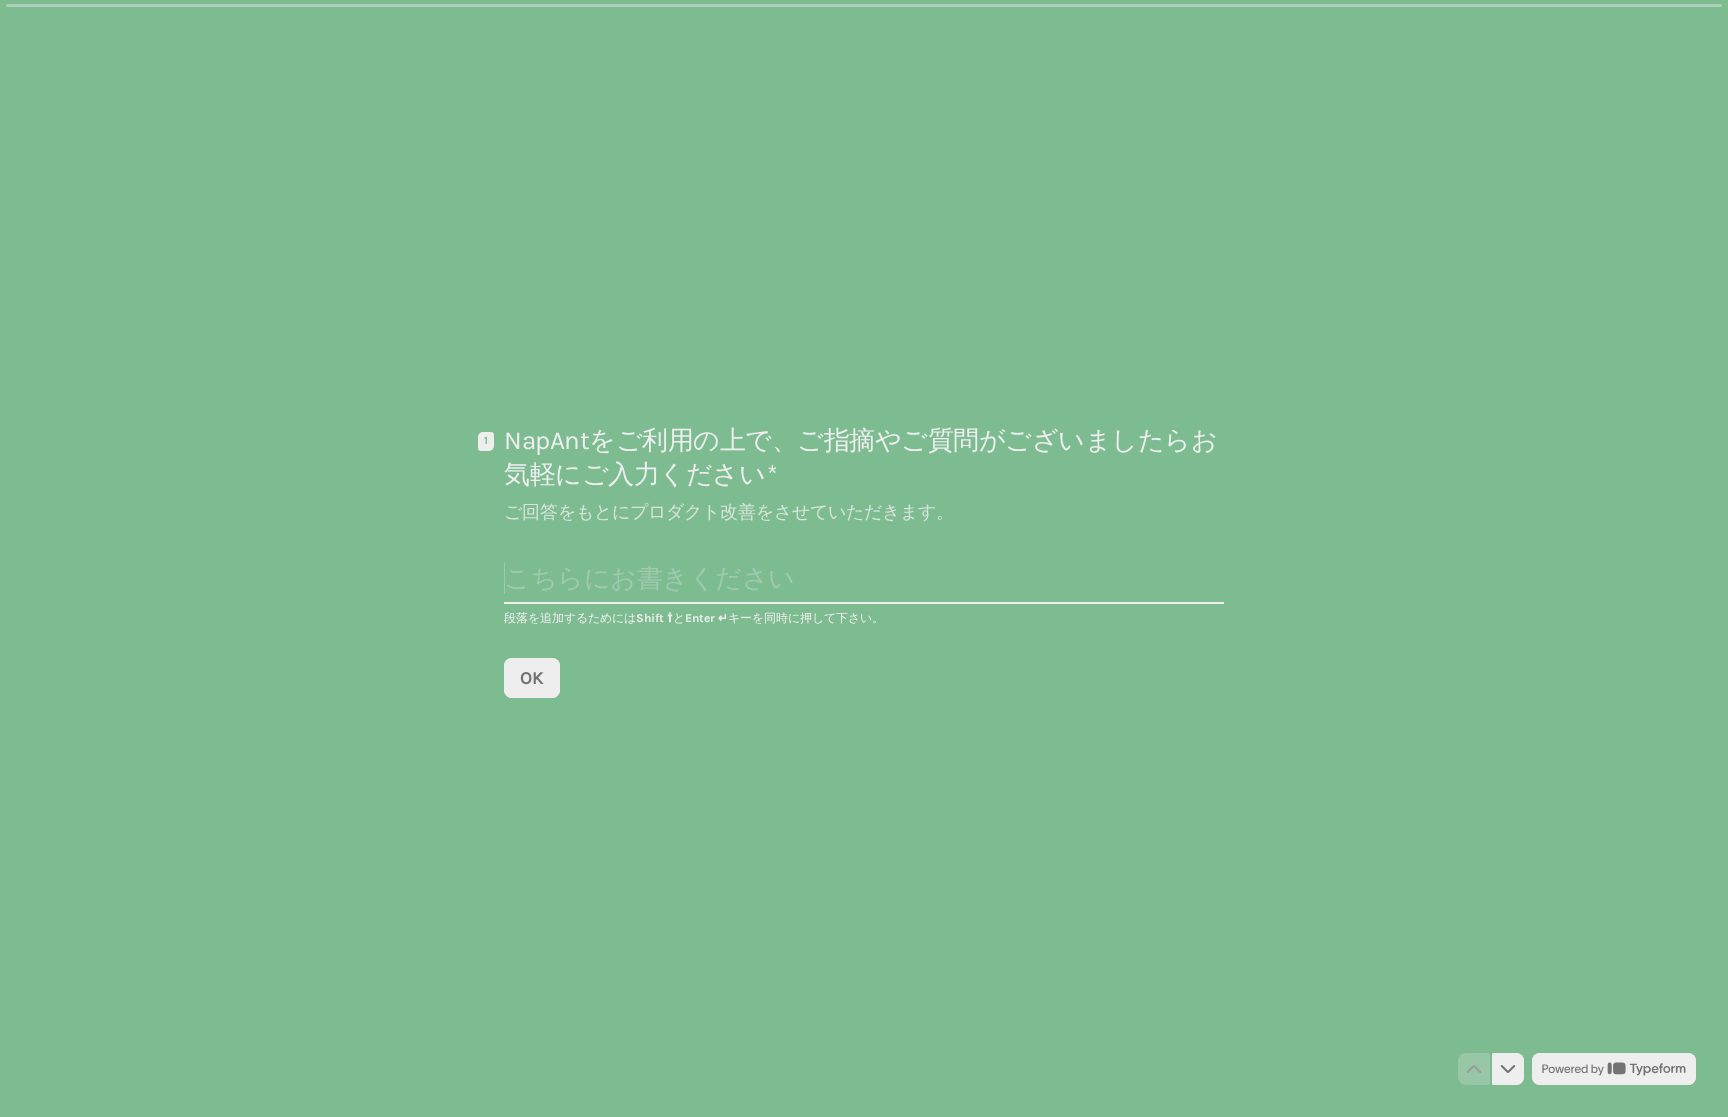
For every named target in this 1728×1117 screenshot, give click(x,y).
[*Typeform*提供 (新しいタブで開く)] (1614, 1069)
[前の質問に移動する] (1474, 1069)
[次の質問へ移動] (1508, 1069)
